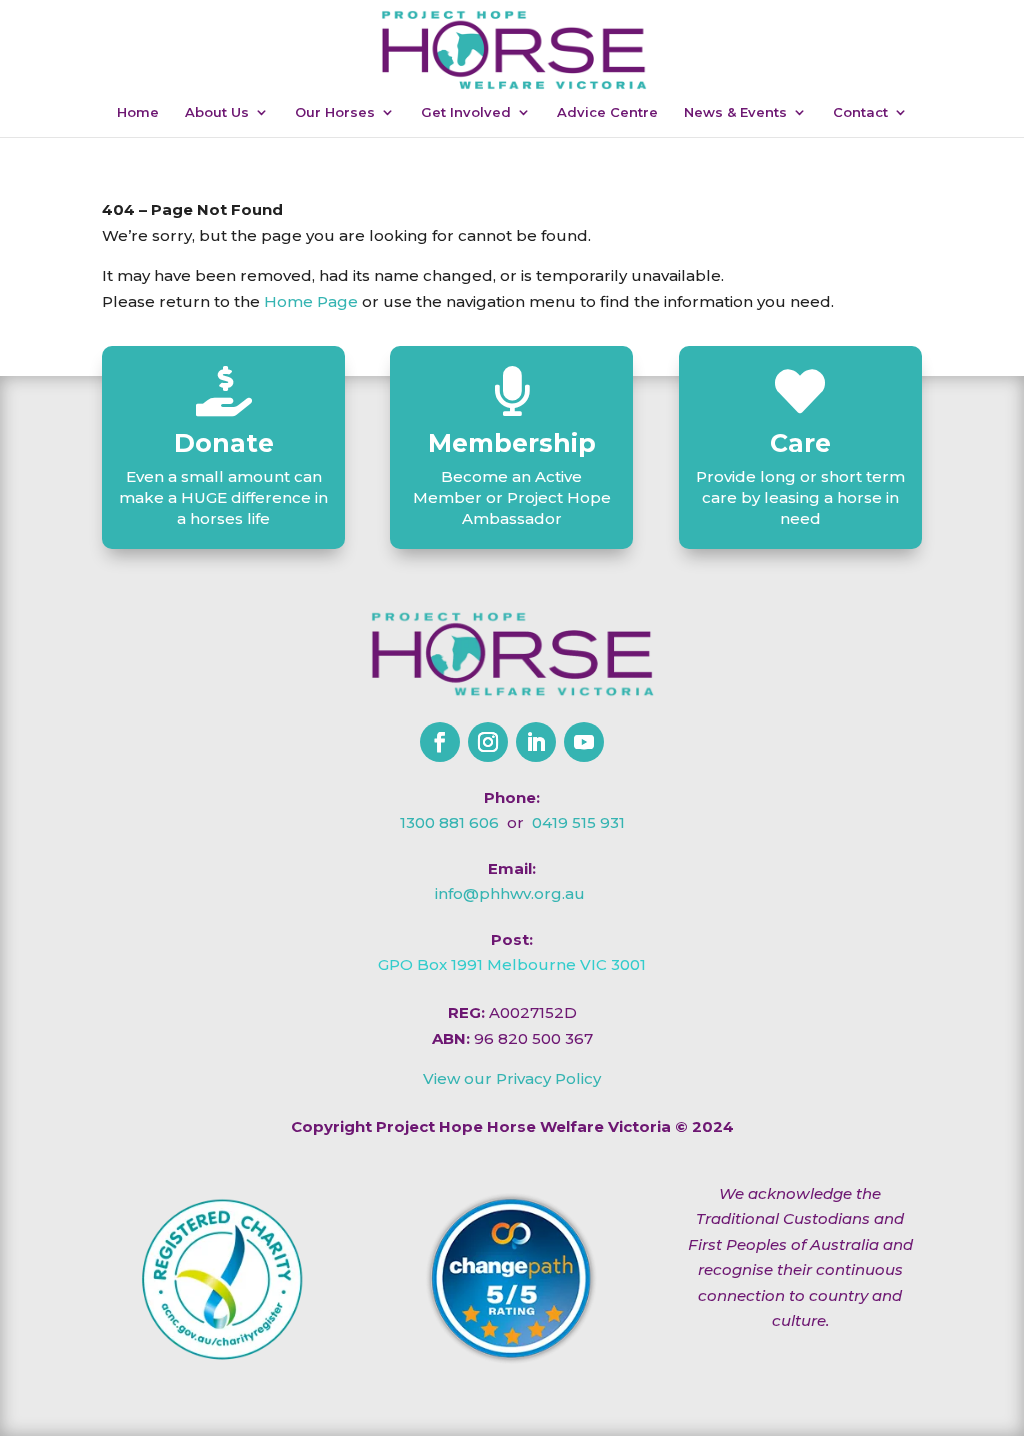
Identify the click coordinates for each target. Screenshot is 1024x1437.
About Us (217, 112)
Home (138, 112)
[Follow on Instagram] (488, 742)
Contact (860, 112)
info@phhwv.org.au (510, 893)
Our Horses (335, 112)
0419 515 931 (578, 822)
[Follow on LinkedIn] (536, 742)
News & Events (735, 112)
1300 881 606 (449, 822)
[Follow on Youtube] (584, 742)
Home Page (311, 301)
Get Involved (466, 112)
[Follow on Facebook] (440, 742)
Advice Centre (607, 112)
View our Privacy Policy (512, 1078)
